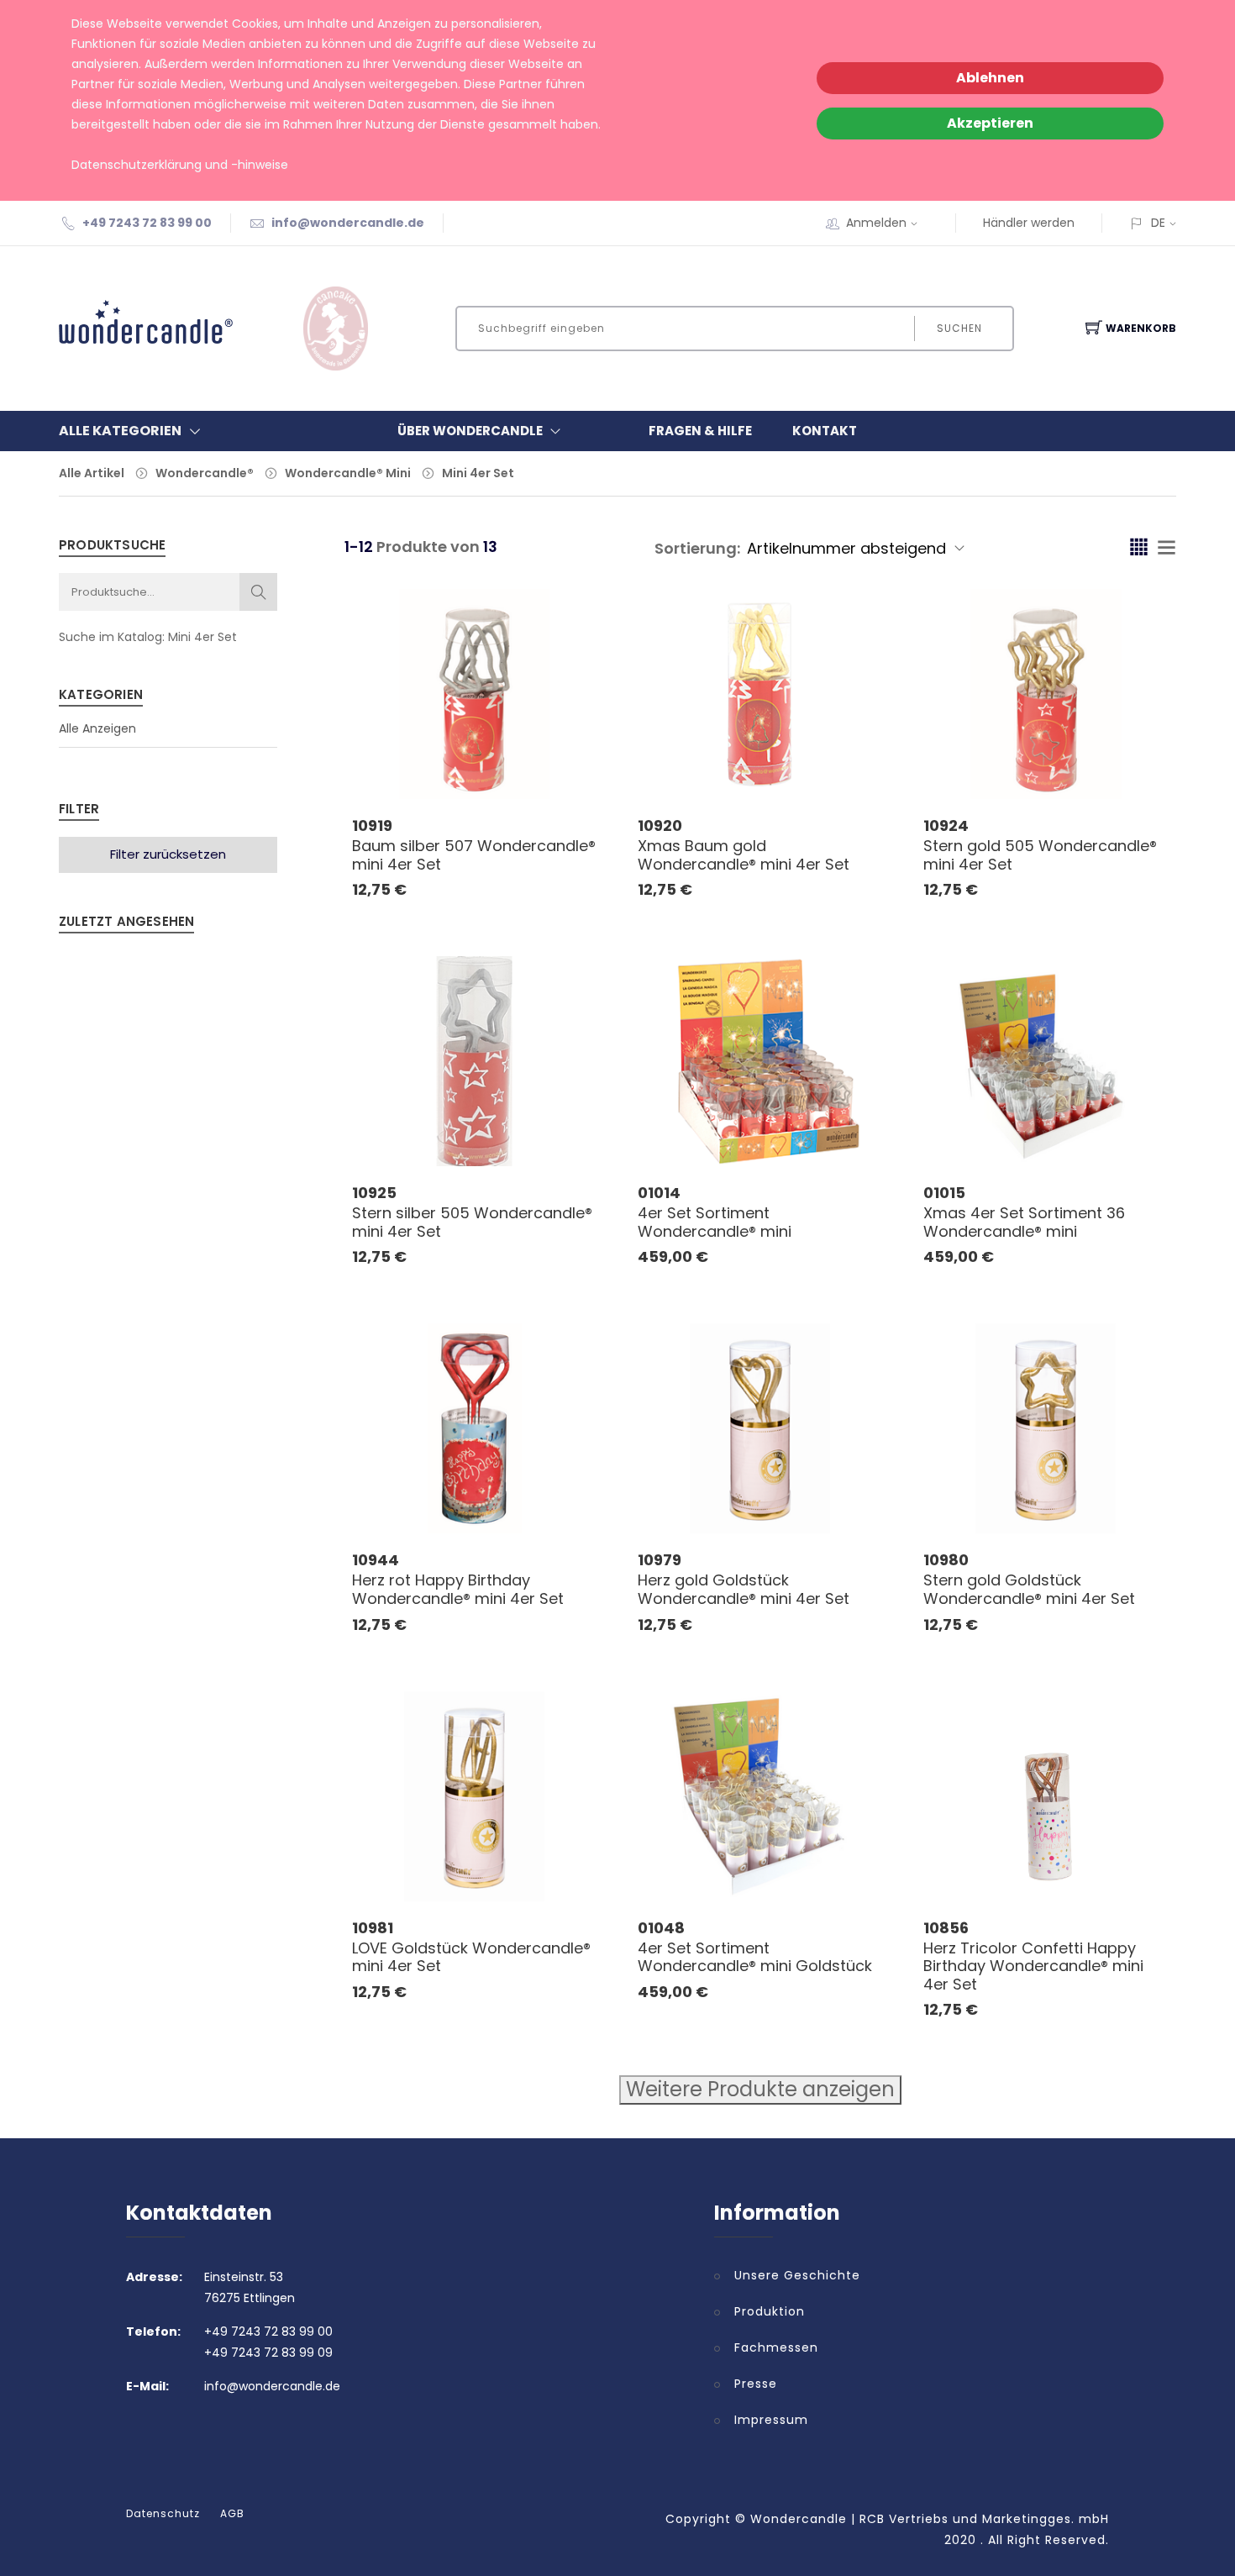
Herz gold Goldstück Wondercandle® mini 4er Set (744, 1589)
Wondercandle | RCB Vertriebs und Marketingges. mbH (930, 2519)
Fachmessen (776, 2347)
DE (1158, 223)
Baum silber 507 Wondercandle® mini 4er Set (474, 855)
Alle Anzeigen (97, 728)
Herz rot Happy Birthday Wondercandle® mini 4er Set (458, 1589)
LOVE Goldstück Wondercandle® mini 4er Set (471, 1957)
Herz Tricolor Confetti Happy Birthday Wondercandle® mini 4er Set (1033, 1966)
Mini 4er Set (478, 473)
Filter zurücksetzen (168, 854)
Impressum (771, 2420)
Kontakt (825, 431)
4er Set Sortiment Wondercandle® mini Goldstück (755, 1957)
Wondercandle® (205, 473)
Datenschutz (163, 2514)
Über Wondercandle (470, 431)
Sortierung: (697, 548)
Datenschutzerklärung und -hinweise (180, 165)
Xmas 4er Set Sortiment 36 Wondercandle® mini (1024, 1222)
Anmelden (876, 223)
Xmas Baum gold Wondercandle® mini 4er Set (744, 855)
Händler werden (1029, 223)
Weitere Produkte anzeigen (760, 2089)
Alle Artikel (92, 473)
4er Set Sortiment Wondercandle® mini (715, 1222)
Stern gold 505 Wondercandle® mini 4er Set (1040, 855)
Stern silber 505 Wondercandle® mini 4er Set (472, 1222)
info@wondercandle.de (348, 223)
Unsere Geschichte (797, 2275)
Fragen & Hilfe (700, 431)
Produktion (770, 2311)
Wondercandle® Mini (348, 473)
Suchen (959, 328)
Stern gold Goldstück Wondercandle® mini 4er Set (1029, 1589)
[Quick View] (540, 762)
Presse (756, 2384)
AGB (232, 2514)
